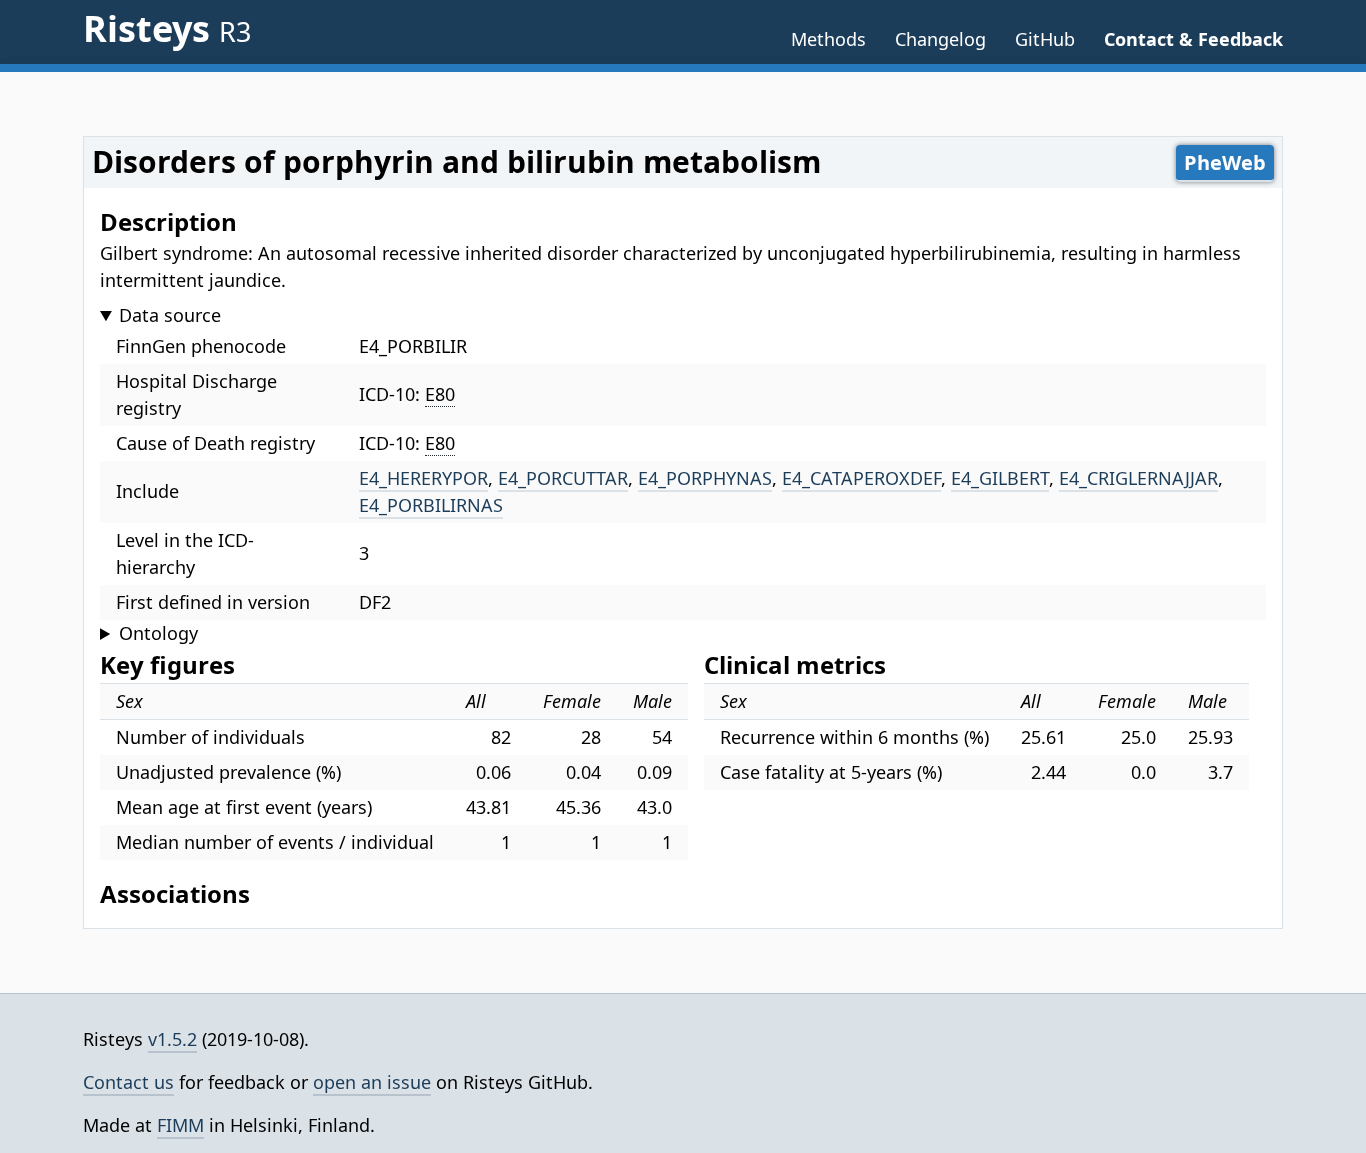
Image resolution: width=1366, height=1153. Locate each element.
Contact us (128, 1082)
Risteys (167, 28)
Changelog (940, 39)
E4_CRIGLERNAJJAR (1138, 478)
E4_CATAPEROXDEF (861, 478)
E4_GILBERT (1000, 478)
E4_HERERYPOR (423, 478)
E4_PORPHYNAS (705, 478)
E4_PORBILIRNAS (431, 505)
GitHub (1045, 39)
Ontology (158, 633)
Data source (170, 315)
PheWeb (1225, 162)
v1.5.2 (172, 1039)
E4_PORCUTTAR (563, 478)
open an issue (372, 1082)
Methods (828, 39)
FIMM (180, 1125)
